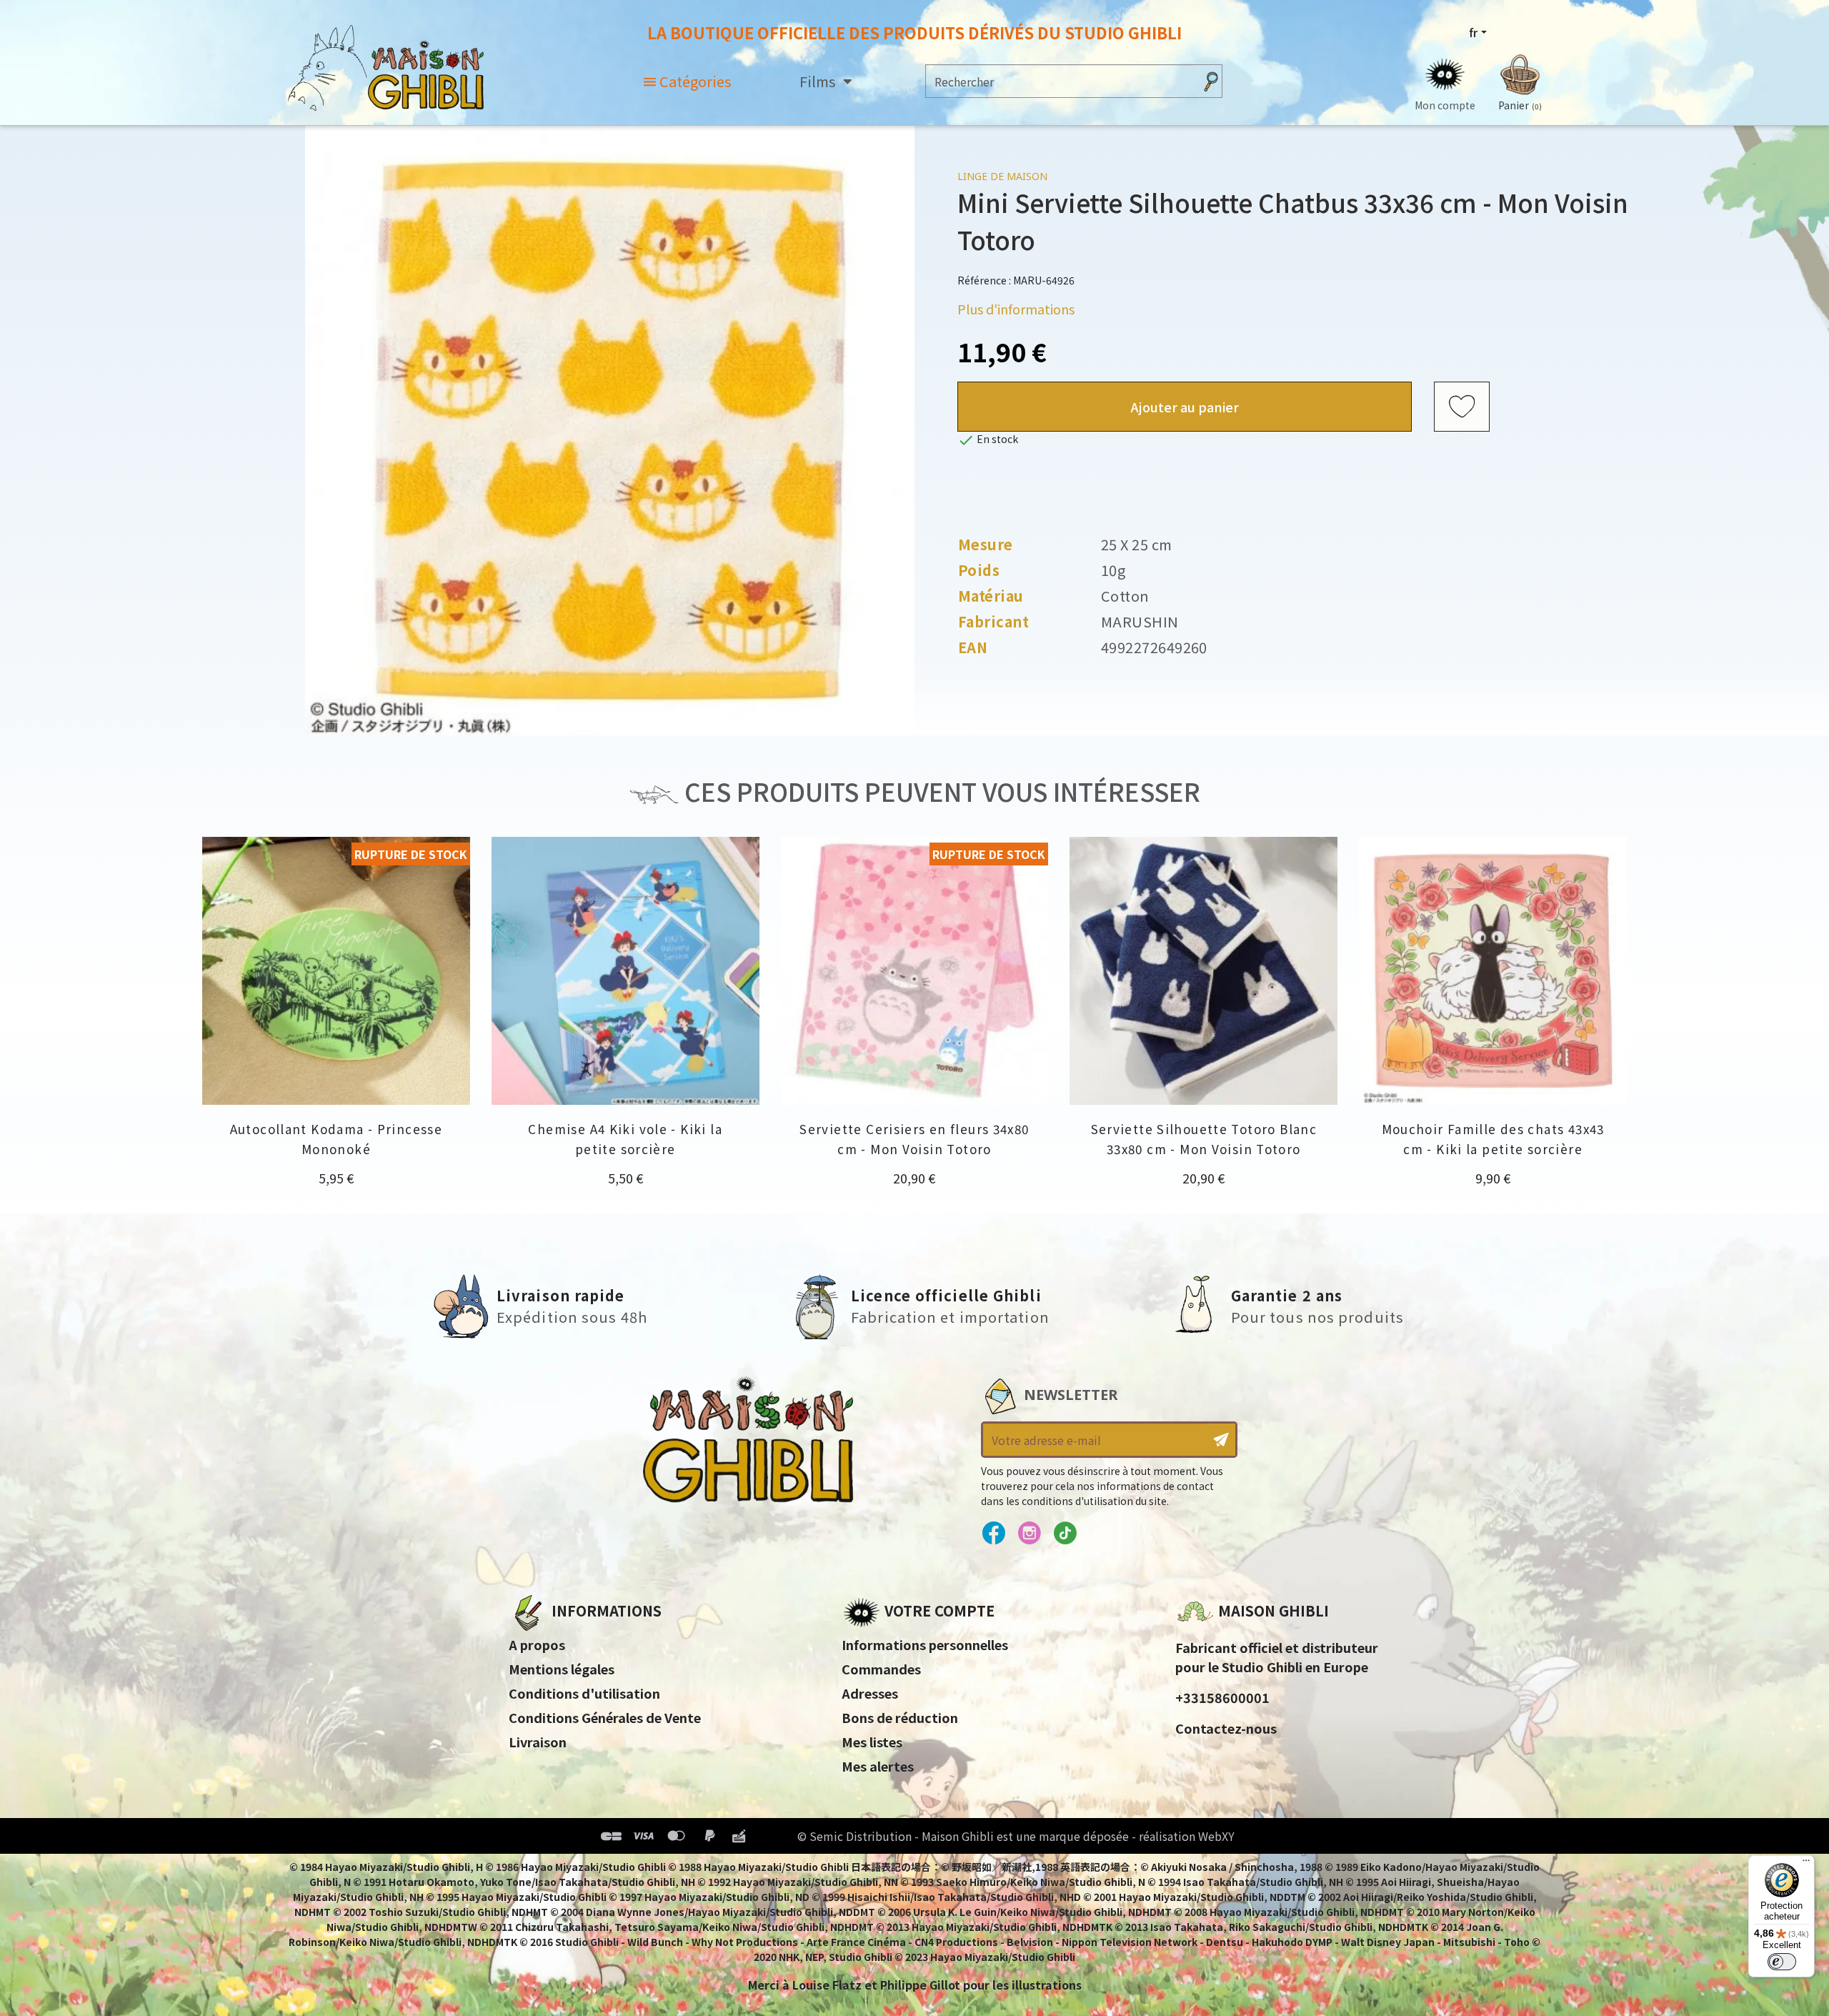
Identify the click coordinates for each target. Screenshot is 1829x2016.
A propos (537, 1644)
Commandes (881, 1669)
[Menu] (1806, 1864)
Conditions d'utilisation (584, 1693)
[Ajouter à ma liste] (1462, 407)
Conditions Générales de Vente (605, 1717)
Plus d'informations (1016, 309)
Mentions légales (562, 1669)
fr (1473, 32)
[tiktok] (1065, 1534)
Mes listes (872, 1742)
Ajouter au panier (1185, 407)
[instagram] (1029, 1534)
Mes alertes (878, 1766)
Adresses (870, 1693)
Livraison (538, 1742)
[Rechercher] (1211, 81)
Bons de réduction (900, 1717)
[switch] (1782, 1962)
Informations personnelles (925, 1644)
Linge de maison (1002, 176)
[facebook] (993, 1534)
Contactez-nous (1226, 1728)
